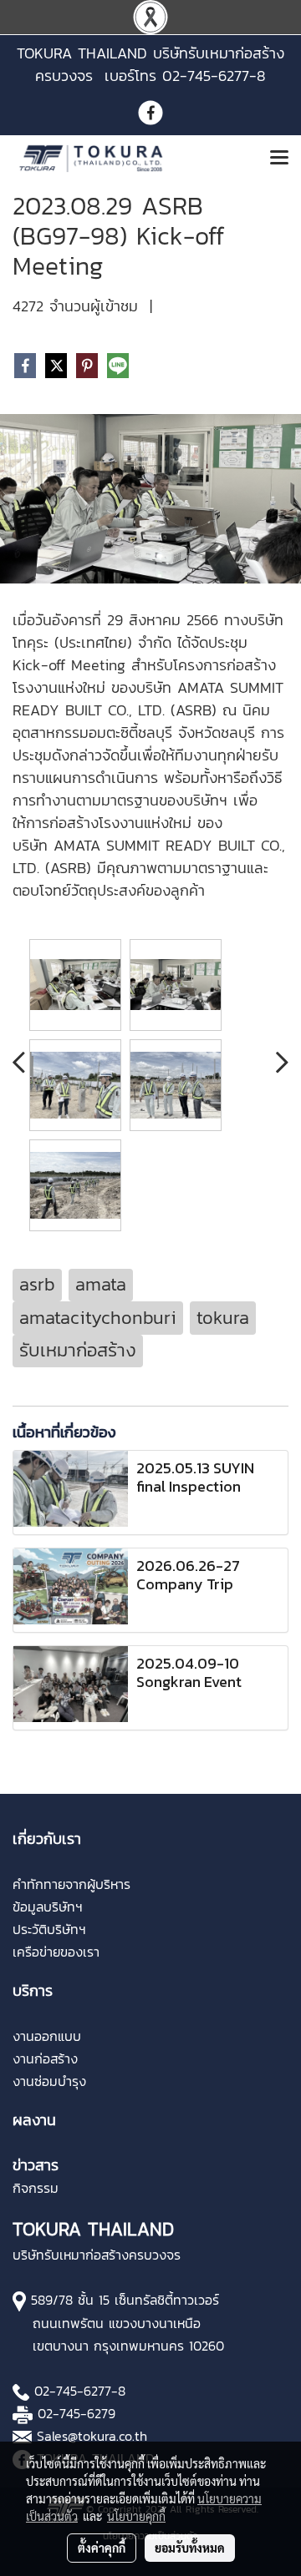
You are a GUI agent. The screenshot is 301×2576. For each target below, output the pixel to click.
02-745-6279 (77, 2413)
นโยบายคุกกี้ (136, 2516)
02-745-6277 (73, 2391)
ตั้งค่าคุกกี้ (102, 2548)
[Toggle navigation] (279, 159)
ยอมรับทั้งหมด (190, 2548)
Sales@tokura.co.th (92, 2436)
